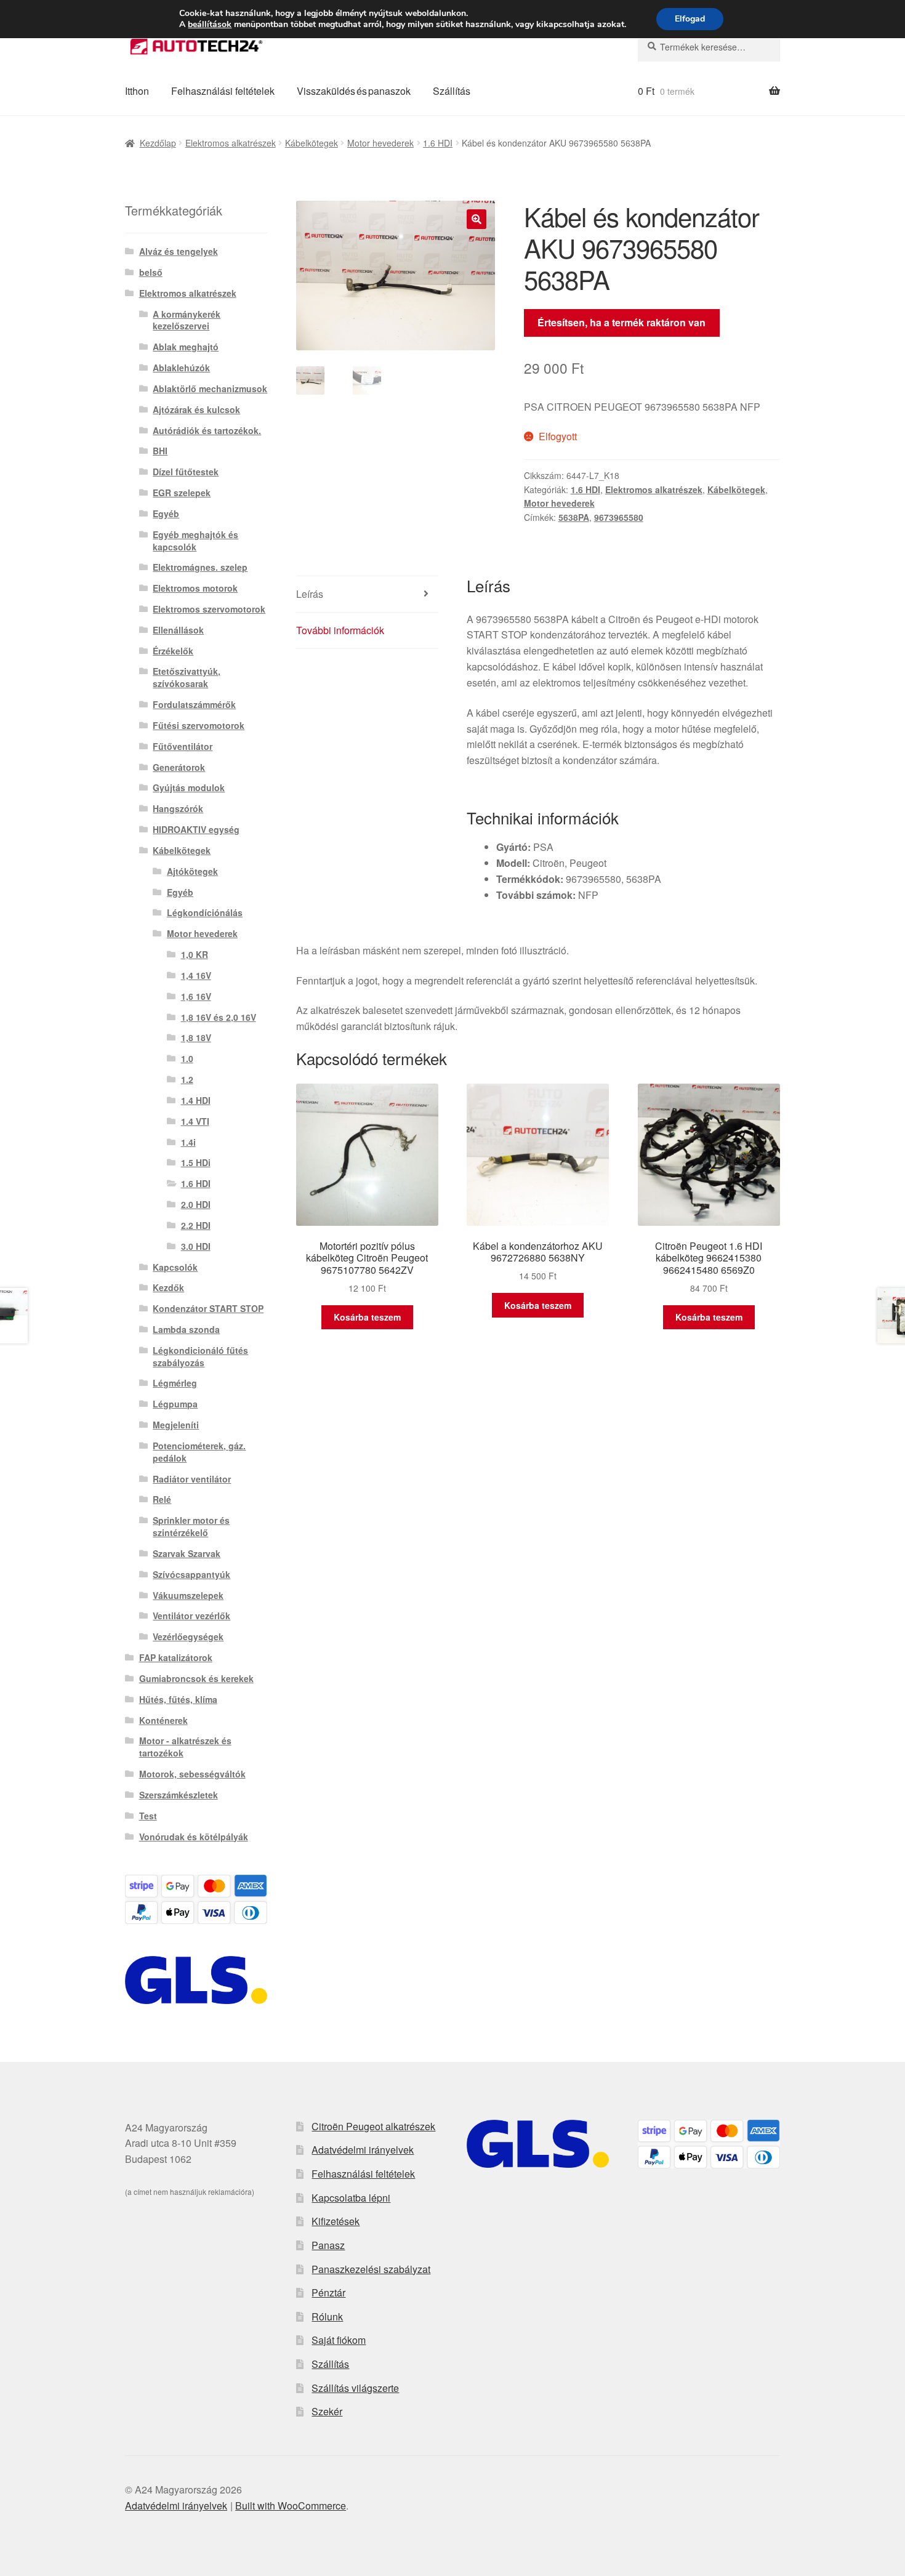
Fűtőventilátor (183, 746)
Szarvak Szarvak (187, 1553)
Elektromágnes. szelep (200, 567)
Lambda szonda (186, 1329)
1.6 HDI (438, 143)
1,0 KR (195, 954)
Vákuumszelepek (188, 1595)
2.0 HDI (196, 1204)
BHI (160, 451)
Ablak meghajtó (186, 347)
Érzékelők (173, 651)
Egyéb (166, 513)
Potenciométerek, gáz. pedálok (199, 1452)
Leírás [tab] (310, 594)
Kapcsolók (175, 1267)
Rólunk (327, 2316)
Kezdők (168, 1287)
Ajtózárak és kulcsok (196, 409)
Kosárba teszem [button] (367, 1317)
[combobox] (709, 47)
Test (148, 1816)
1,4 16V (196, 975)
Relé (162, 1499)
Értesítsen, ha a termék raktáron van (621, 322)
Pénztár (328, 2292)
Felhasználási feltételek (223, 91)
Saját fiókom (339, 2340)
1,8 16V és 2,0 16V (219, 1017)
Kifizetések (336, 2221)
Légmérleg (175, 1383)
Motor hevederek (380, 143)
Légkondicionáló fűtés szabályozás (200, 1356)
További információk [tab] (340, 630)
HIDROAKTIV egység (196, 829)
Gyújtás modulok (189, 787)
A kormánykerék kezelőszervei (187, 320)
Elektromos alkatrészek (231, 143)
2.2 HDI (196, 1225)
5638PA (574, 517)
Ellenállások (178, 630)
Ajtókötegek (192, 871)
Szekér (327, 2411)
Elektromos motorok (195, 588)
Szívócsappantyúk (191, 1574)
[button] (477, 219)
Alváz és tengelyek (179, 251)
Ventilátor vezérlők (191, 1616)
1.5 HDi (196, 1162)
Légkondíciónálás (205, 912)
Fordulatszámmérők (194, 704)
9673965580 (619, 517)
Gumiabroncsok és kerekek (196, 1678)
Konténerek (163, 1720)
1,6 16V (196, 996)
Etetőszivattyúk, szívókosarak (187, 677)
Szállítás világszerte (355, 2388)
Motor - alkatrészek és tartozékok (185, 1747)
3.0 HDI (196, 1246)
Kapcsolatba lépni (351, 2198)
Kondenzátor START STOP (208, 1308)
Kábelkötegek (312, 143)
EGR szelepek (182, 493)
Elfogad (690, 19)
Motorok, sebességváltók (192, 1774)
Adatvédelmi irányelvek (363, 2150)
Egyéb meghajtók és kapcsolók (195, 541)
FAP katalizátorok (176, 1657)
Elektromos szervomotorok (209, 609)
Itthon (137, 91)
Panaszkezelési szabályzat (371, 2269)
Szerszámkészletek (179, 1795)
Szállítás (452, 91)
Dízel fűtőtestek (186, 472)
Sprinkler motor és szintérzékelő (191, 1526)
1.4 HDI (196, 1100)
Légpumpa (175, 1404)
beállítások (210, 25)
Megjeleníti (176, 1425)
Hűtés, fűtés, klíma (178, 1699)
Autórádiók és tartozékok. (207, 430)
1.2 (187, 1079)
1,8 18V (196, 1037)
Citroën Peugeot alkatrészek (373, 2126)
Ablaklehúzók (181, 368)
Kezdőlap (158, 143)
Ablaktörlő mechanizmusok (210, 388)
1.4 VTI (195, 1121)
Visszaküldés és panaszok (354, 91)
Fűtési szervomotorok (199, 725)
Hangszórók (178, 808)
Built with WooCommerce (291, 2506)
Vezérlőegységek (188, 1636)
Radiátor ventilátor (192, 1479)
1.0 (187, 1058)
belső (151, 272)
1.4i (188, 1142)
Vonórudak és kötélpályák (194, 1837)
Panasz (328, 2245)
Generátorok (179, 767)
